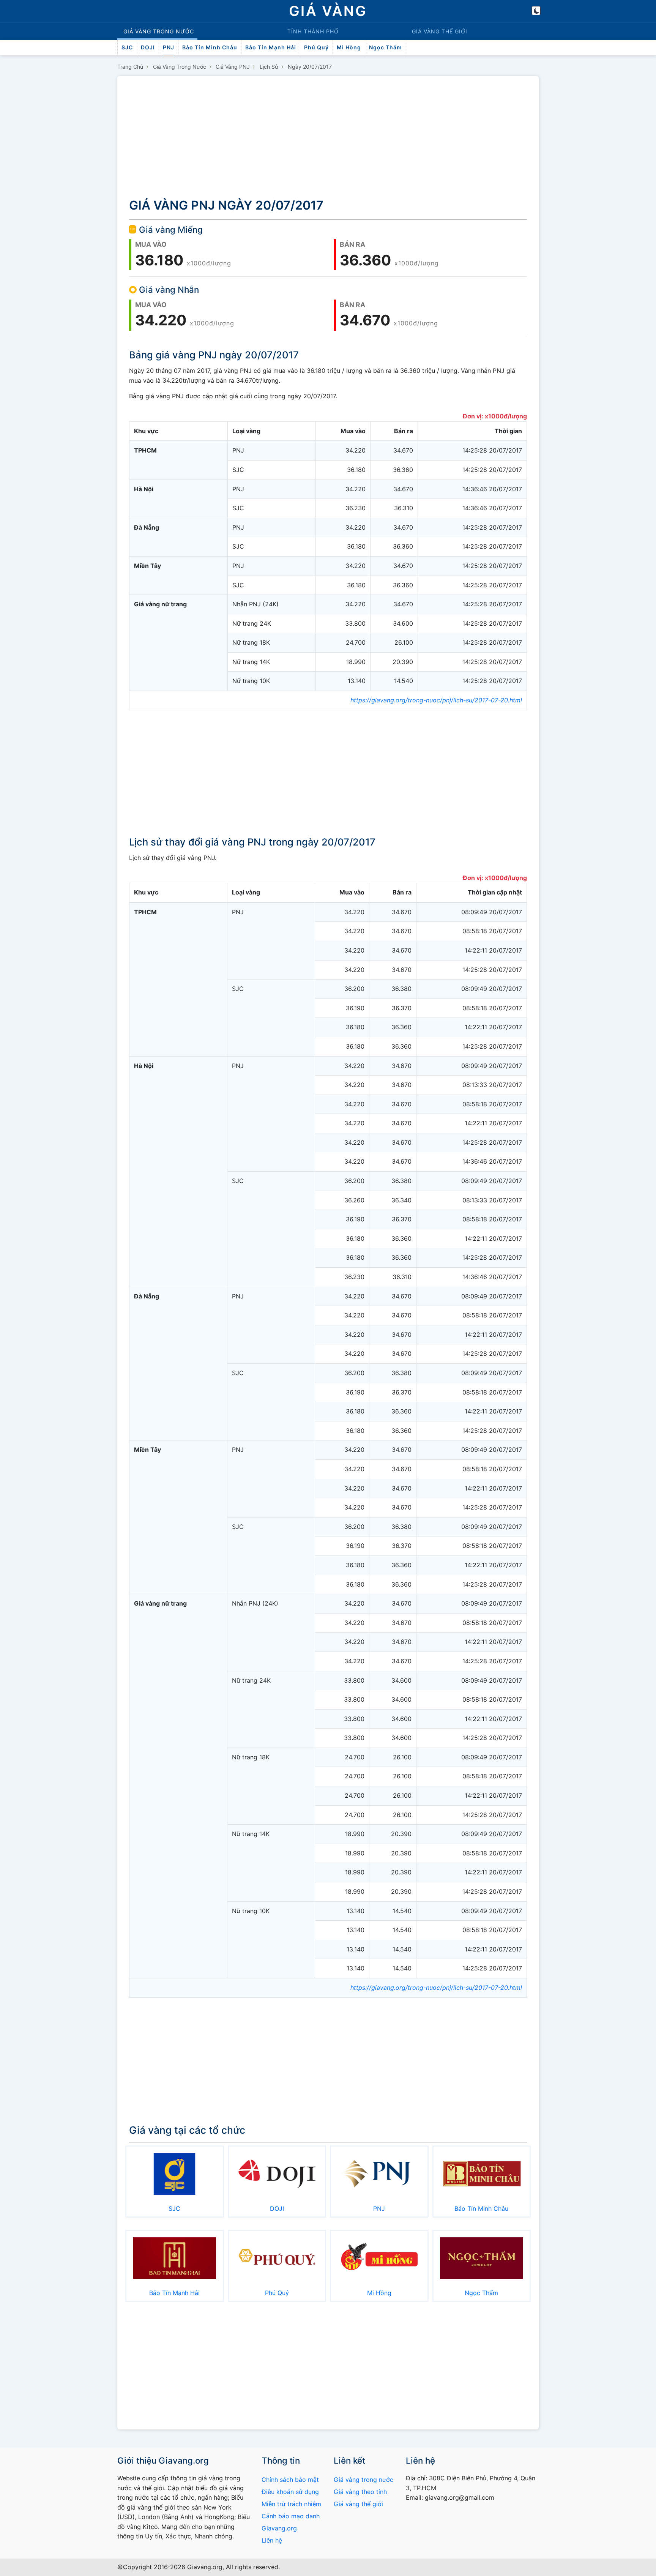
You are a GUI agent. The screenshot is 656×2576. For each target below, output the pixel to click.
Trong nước (159, 31)
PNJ (169, 47)
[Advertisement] (328, 138)
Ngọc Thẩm (386, 47)
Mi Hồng (349, 47)
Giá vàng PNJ (233, 67)
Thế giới (440, 31)
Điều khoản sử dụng (290, 2492)
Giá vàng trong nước (180, 67)
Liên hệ (272, 2540)
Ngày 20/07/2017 (310, 67)
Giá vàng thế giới (358, 2504)
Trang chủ (130, 67)
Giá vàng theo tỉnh (360, 2492)
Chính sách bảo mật (290, 2480)
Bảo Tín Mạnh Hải (271, 47)
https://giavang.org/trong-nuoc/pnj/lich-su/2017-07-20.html (436, 700)
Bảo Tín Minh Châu (210, 47)
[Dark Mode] (536, 11)
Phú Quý (316, 47)
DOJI (148, 47)
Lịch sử (269, 67)
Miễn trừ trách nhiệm (291, 2504)
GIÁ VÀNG (328, 11)
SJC (127, 47)
